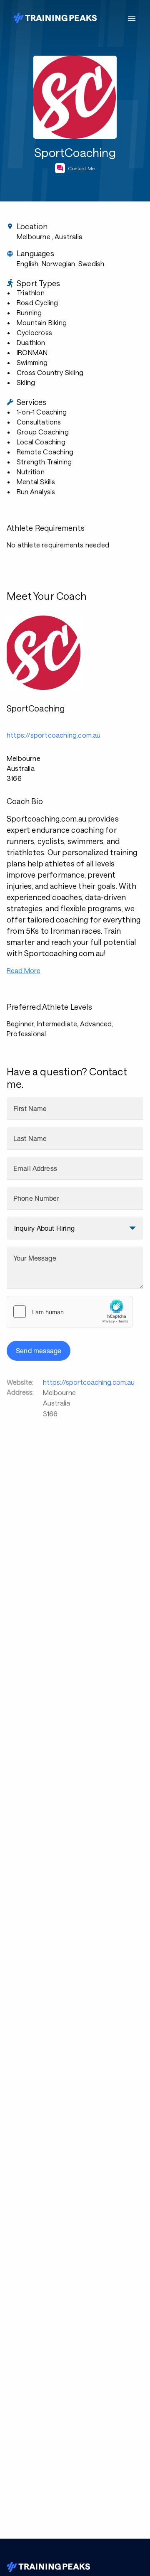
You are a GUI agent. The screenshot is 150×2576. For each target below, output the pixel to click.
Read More (24, 970)
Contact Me (81, 168)
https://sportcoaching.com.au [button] (54, 735)
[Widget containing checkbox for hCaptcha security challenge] (70, 1312)
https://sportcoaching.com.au (89, 1382)
